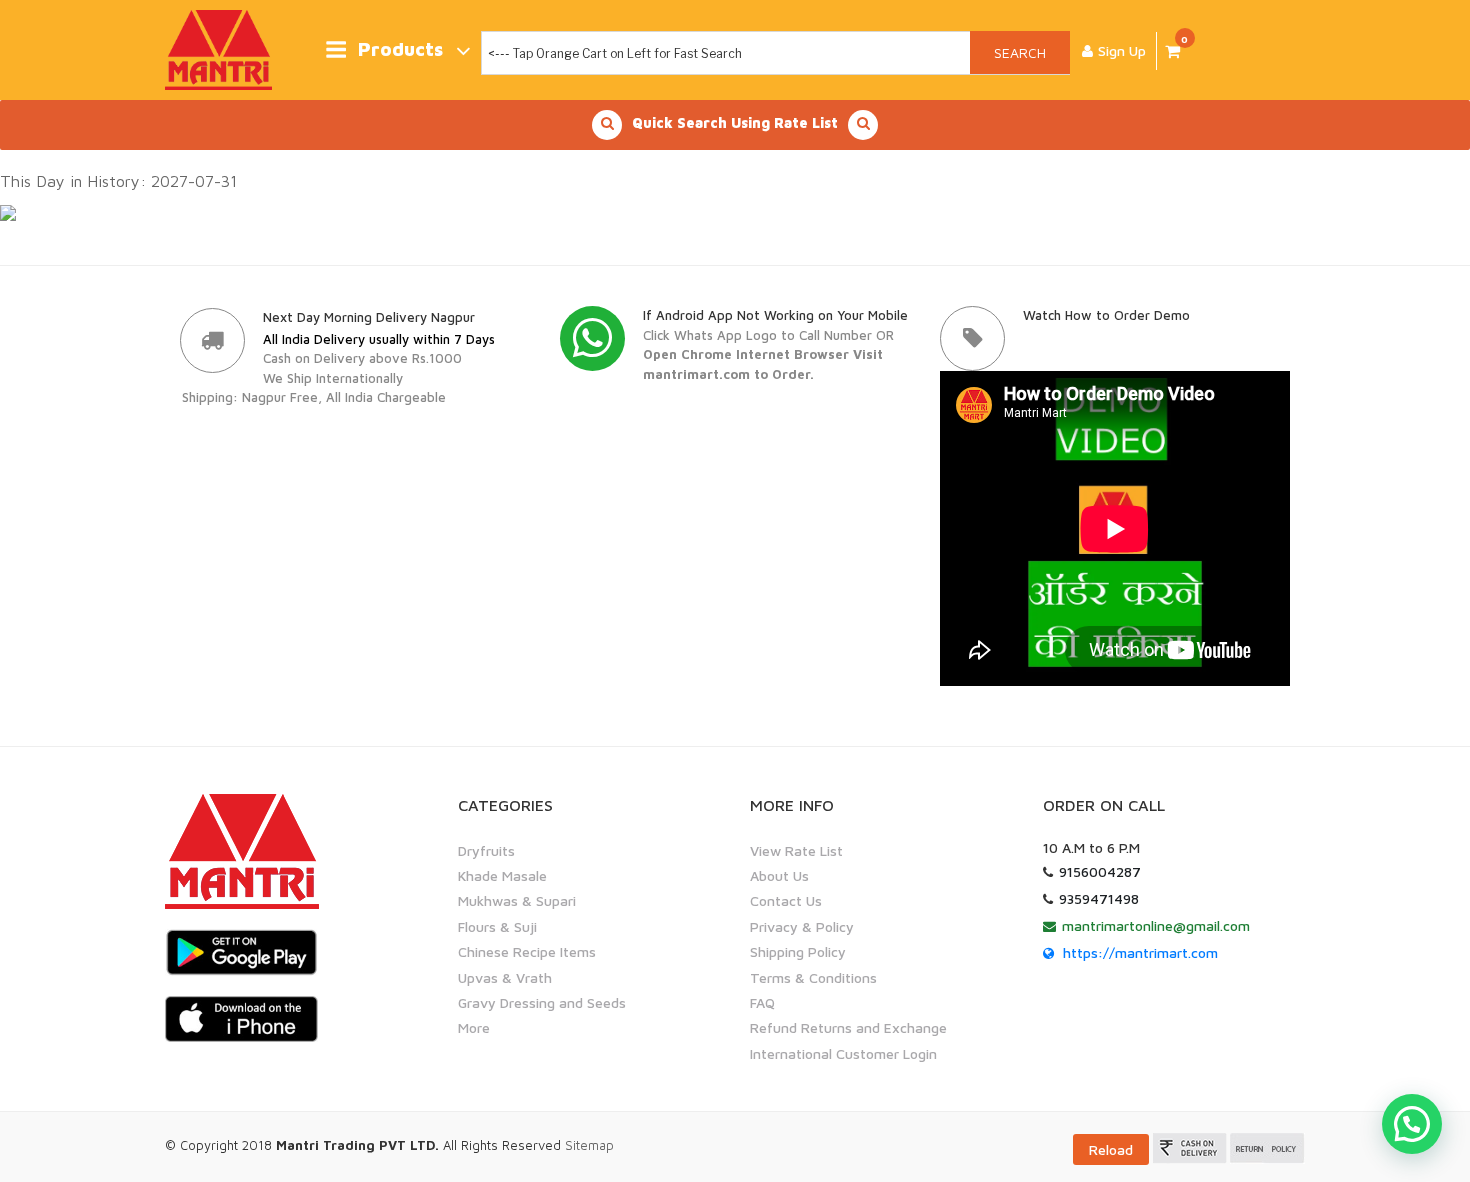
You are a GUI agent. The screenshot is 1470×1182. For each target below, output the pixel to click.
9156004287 (1100, 871)
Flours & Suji (497, 926)
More (474, 1027)
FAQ (762, 1002)
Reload (1111, 1149)
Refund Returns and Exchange (848, 1027)
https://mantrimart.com (1140, 952)
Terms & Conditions (813, 977)
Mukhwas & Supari (517, 900)
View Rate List (796, 850)
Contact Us (786, 900)
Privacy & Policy (802, 926)
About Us (779, 875)
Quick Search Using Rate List (735, 122)
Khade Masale (502, 875)
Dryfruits (486, 850)
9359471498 (1099, 898)
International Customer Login (843, 1053)
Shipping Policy (798, 951)
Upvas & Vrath (505, 977)
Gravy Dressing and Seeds (542, 1002)
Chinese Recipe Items (527, 951)
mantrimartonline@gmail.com (1156, 925)
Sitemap (589, 1145)
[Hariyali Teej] (8, 212)
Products (400, 49)
